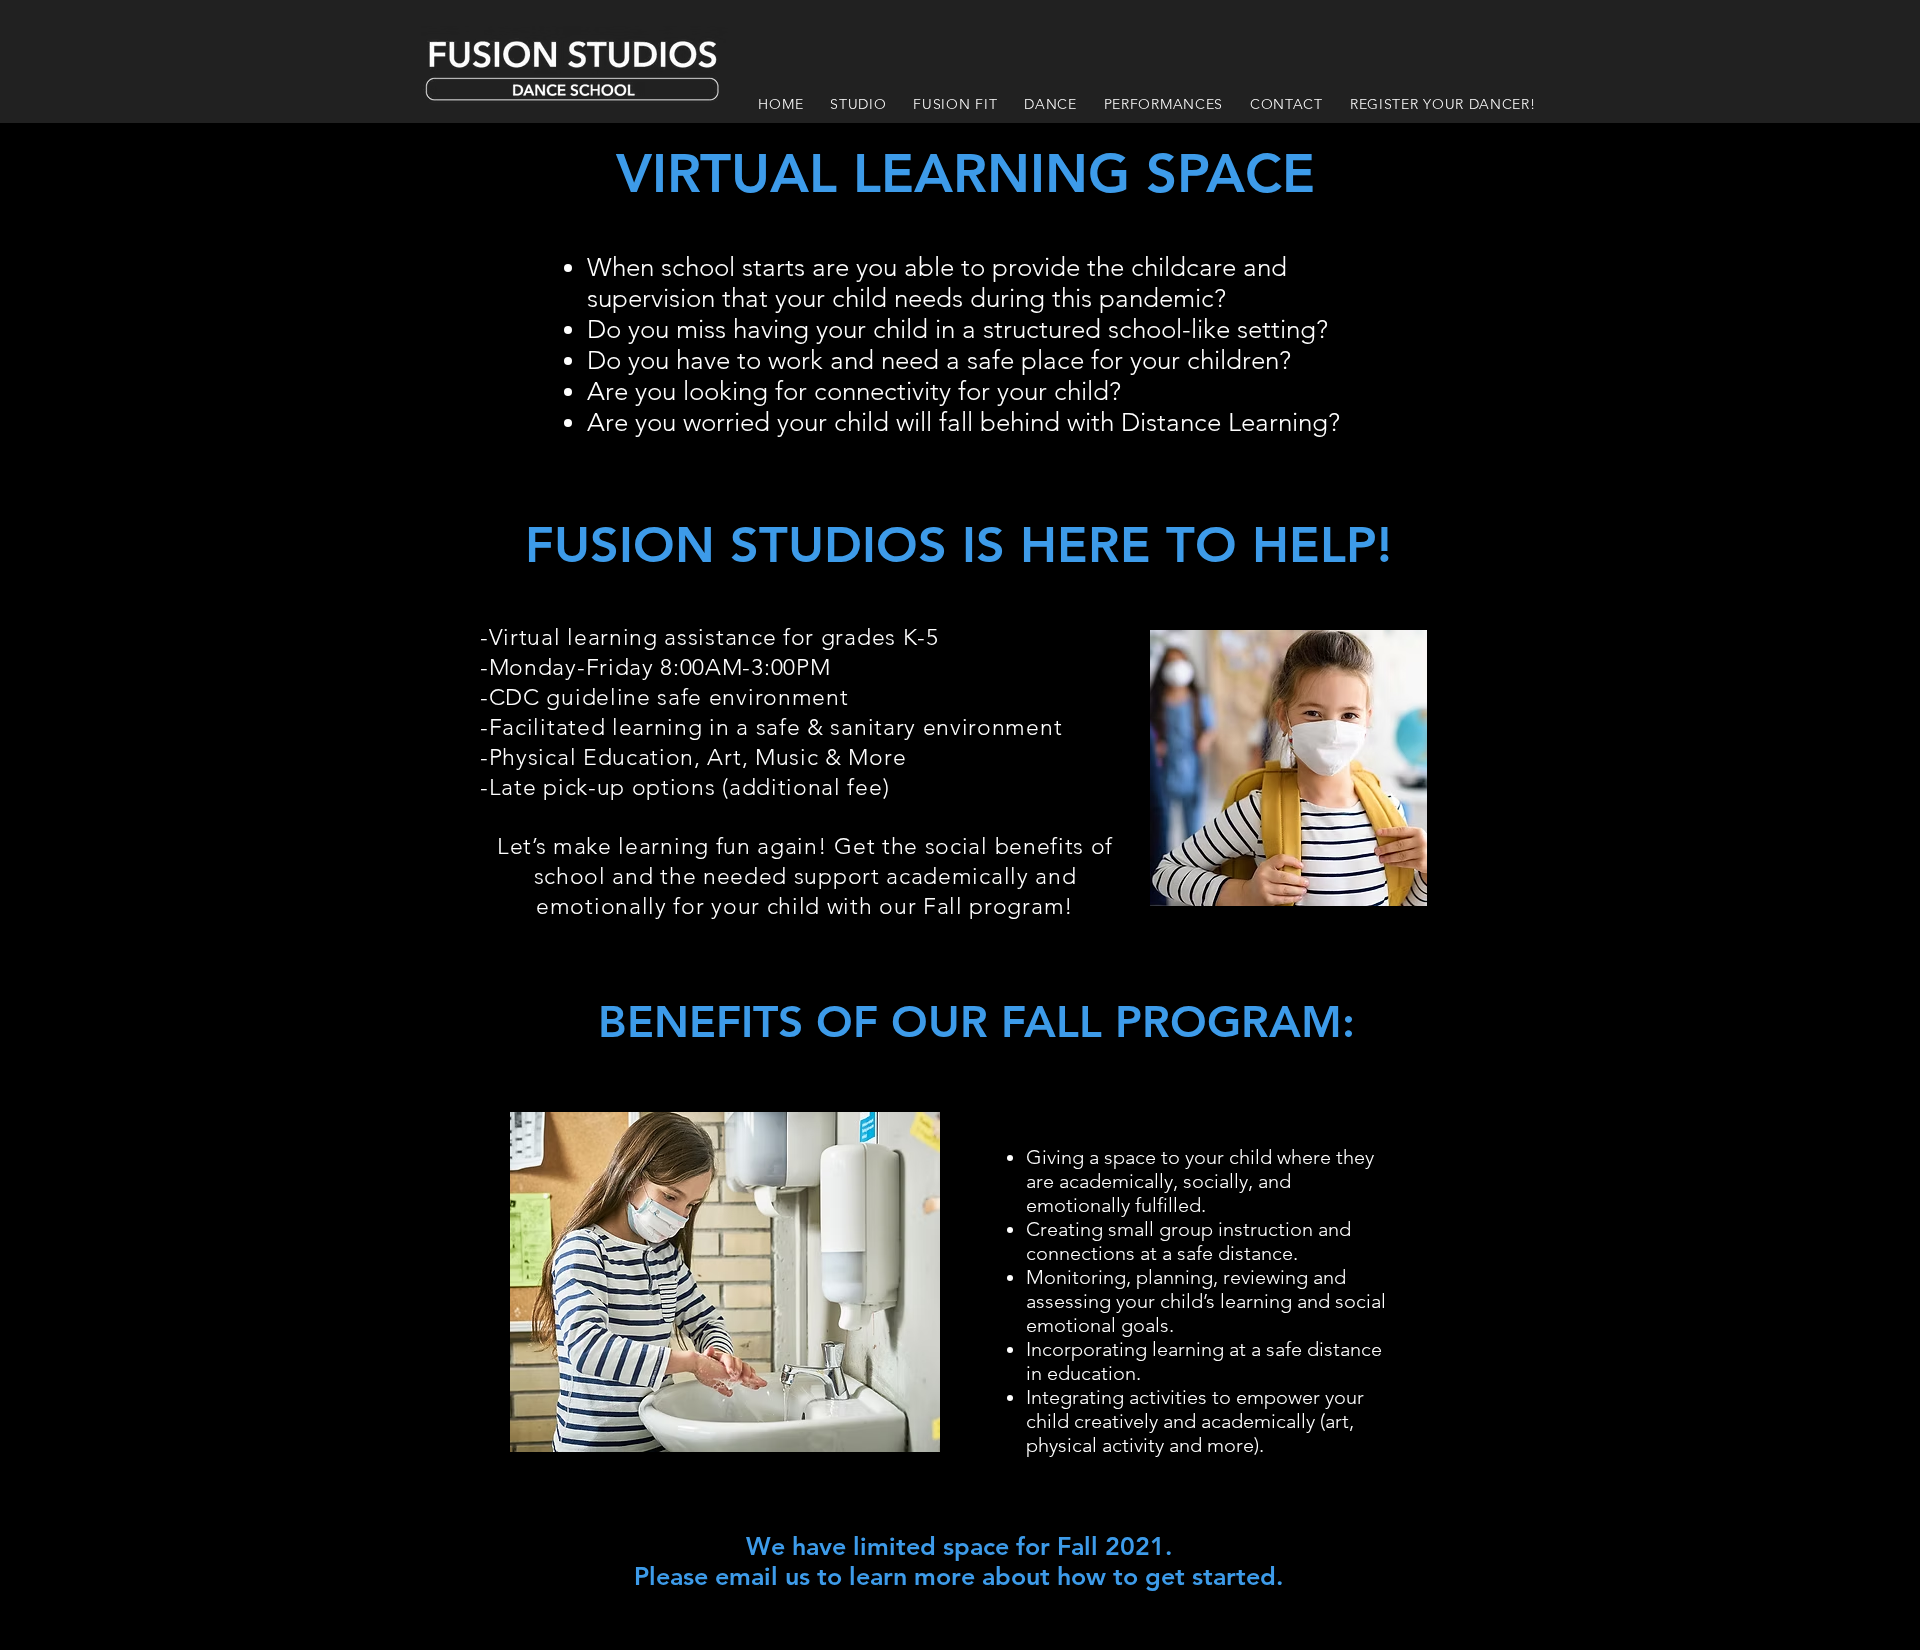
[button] (858, 104)
